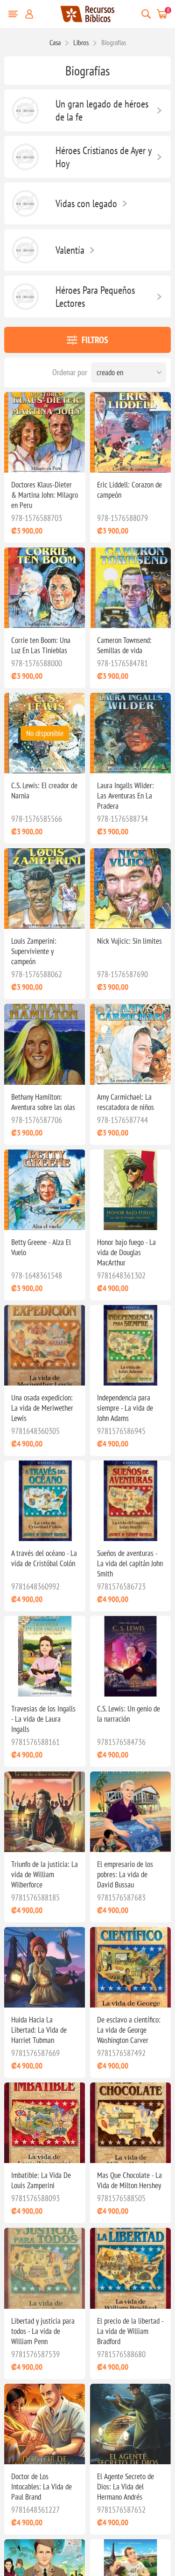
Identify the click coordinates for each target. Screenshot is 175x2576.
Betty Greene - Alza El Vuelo (41, 1247)
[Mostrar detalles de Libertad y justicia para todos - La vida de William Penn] (45, 2268)
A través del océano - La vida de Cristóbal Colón (44, 1558)
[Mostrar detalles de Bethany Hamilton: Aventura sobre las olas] (45, 1044)
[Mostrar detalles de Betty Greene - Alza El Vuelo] (45, 1190)
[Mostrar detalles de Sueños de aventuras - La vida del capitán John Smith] (130, 1501)
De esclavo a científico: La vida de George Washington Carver (129, 2030)
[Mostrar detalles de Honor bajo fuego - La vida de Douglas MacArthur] (130, 1190)
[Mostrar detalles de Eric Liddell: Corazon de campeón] (130, 432)
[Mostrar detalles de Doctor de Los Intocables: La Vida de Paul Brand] (45, 2424)
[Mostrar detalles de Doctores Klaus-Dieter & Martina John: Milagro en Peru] (45, 432)
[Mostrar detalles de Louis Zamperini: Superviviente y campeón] (45, 889)
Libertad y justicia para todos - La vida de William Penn (43, 2331)
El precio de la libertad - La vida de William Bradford (130, 2331)
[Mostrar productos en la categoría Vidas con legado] (25, 203)
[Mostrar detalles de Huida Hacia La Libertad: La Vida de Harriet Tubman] (45, 1967)
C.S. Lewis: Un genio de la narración (129, 1714)
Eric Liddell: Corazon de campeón (129, 490)
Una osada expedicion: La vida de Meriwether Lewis (42, 1408)
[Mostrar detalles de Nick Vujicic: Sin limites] (130, 889)
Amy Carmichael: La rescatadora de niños (126, 1102)
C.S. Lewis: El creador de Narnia (44, 791)
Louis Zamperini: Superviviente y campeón (34, 951)
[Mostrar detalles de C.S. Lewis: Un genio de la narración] (130, 1656)
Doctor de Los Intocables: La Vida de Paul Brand (42, 2487)
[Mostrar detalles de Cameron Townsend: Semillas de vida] (130, 588)
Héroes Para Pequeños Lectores (95, 297)
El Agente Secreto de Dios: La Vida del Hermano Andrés (126, 2487)
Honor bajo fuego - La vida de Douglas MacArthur (126, 1252)
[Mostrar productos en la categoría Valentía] (25, 250)
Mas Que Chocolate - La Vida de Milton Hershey (129, 2180)
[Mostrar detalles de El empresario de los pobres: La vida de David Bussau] (130, 1812)
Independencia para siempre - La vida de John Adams (125, 1408)
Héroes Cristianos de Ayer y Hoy (103, 157)
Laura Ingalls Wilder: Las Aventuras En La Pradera (126, 796)
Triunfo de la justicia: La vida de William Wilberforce (45, 1874)
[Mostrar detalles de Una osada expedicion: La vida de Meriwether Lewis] (45, 1345)
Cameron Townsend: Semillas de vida (124, 645)
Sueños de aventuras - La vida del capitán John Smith (130, 1563)
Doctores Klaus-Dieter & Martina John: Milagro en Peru (45, 495)
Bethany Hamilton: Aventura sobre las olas (43, 1102)
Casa (55, 42)
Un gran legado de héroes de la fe (102, 110)
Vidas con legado (86, 203)
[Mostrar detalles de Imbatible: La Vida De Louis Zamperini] (45, 2123)
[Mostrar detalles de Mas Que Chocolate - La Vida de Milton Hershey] (130, 2123)
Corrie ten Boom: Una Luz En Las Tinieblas (41, 645)
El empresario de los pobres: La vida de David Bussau (125, 1874)
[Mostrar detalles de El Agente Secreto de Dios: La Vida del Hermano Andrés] (130, 2424)
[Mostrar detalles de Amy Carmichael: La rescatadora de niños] (130, 1044)
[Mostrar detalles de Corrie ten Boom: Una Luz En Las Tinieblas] (45, 588)
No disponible (45, 733)
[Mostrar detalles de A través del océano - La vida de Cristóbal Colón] (45, 1501)
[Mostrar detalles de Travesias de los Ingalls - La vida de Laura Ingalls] (45, 1656)
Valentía (70, 250)
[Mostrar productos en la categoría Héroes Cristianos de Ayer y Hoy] (25, 157)
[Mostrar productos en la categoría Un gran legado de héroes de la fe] (25, 110)
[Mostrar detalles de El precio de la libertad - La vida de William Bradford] (130, 2268)
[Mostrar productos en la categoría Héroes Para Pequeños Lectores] (25, 297)
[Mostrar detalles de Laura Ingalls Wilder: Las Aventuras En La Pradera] (130, 733)
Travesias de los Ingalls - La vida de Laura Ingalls (43, 1719)
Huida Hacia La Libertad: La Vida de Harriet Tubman (39, 2030)
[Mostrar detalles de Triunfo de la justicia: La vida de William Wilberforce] (45, 1812)
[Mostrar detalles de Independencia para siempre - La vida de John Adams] (130, 1345)
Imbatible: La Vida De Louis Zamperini (41, 2180)
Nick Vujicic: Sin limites (129, 941)
